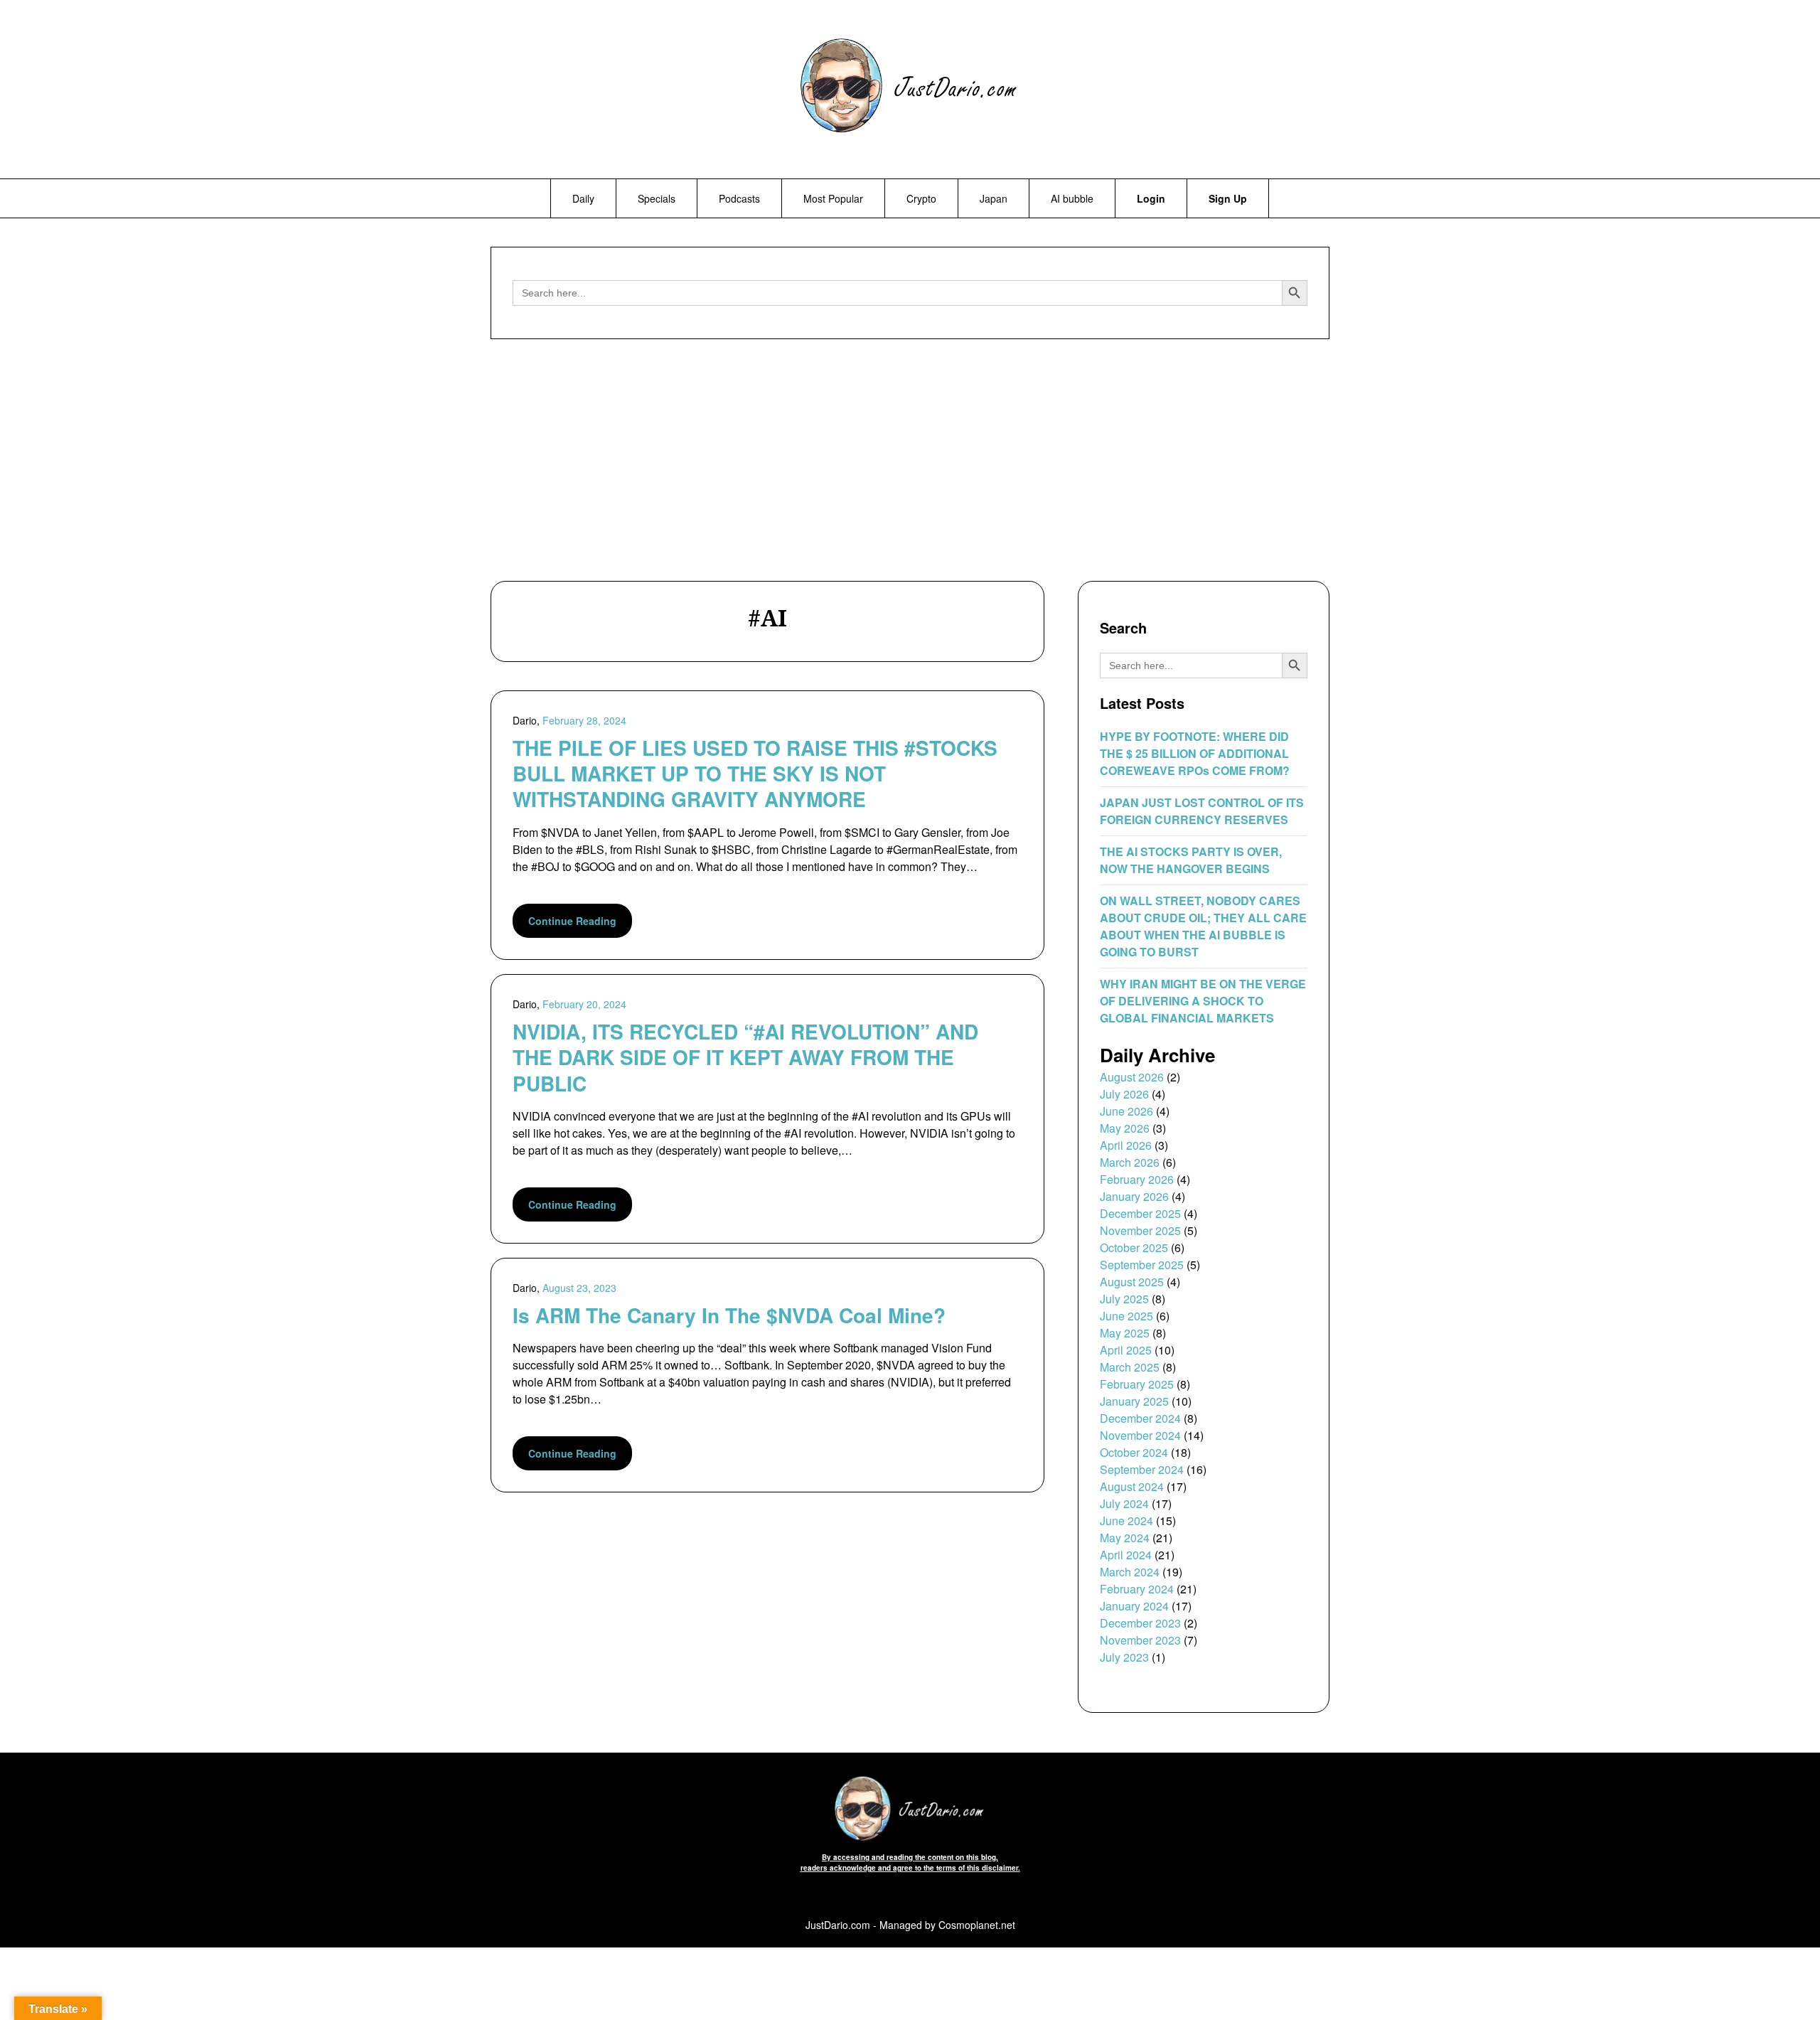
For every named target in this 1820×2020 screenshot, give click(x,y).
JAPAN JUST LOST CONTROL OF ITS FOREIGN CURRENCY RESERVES (1202, 811)
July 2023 (1124, 1657)
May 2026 (1125, 1128)
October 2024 (1134, 1452)
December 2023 (1140, 1623)
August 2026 (1132, 1077)
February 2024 (1137, 1589)
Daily (583, 198)
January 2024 (1134, 1606)
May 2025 (1125, 1333)
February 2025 (1137, 1384)
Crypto (921, 198)
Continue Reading (572, 921)
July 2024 (1124, 1503)
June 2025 (1126, 1316)
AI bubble (1072, 198)
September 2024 (1142, 1469)
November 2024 (1140, 1435)
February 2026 (1137, 1179)
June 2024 (1126, 1521)
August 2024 (1132, 1486)
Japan (994, 198)
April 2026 (1126, 1145)
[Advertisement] (910, 464)
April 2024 (1126, 1555)
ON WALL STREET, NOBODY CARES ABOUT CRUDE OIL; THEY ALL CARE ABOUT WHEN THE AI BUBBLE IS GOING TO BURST (1203, 926)
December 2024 (1140, 1418)
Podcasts (739, 198)
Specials (657, 198)
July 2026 (1124, 1094)
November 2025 (1140, 1230)
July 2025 (1124, 1299)
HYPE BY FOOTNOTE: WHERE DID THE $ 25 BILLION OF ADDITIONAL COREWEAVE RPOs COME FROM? (1195, 753)
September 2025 (1142, 1265)
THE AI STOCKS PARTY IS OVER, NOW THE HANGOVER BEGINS (1191, 860)
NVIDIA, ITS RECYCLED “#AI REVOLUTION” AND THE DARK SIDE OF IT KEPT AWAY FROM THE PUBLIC (745, 1057)
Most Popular (833, 198)
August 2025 (1132, 1282)
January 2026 (1134, 1196)
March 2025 (1130, 1367)
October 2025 (1134, 1247)
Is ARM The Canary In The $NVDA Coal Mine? (729, 1315)
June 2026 (1126, 1111)
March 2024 (1130, 1572)
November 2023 (1140, 1640)
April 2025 (1126, 1350)
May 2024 (1125, 1538)
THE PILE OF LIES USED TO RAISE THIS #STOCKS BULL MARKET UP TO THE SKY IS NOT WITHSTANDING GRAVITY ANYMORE (755, 774)
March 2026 (1130, 1162)
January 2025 (1134, 1401)
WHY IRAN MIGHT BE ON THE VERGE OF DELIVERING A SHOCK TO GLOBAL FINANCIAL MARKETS (1203, 1001)
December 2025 (1140, 1213)
